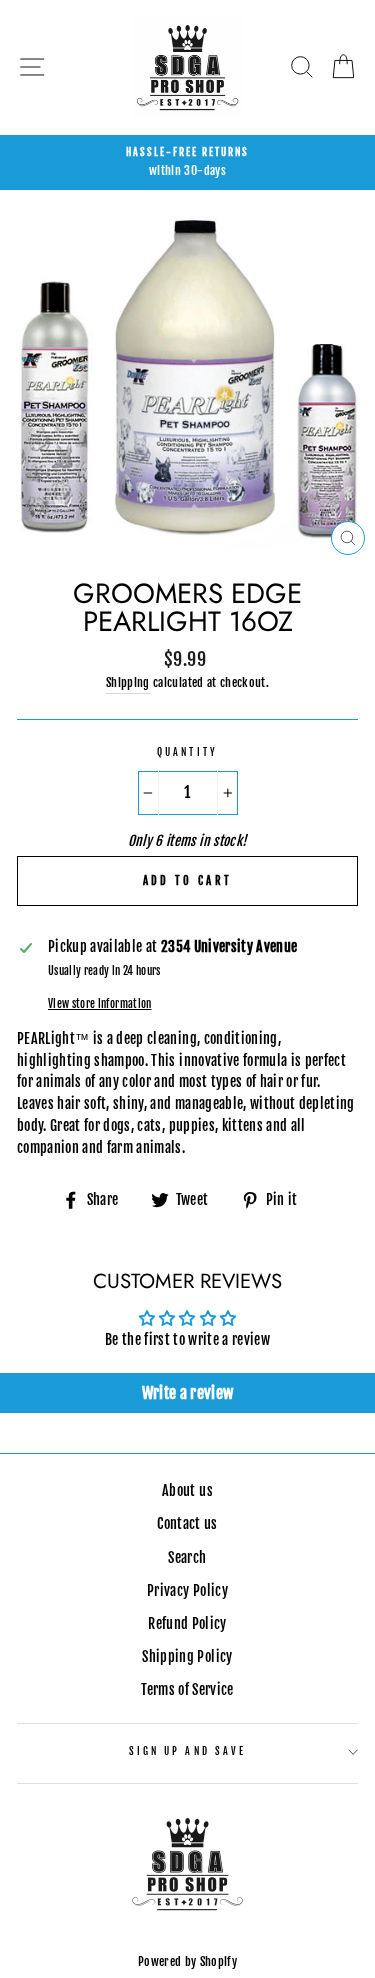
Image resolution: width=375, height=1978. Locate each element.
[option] (187, 163)
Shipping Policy (187, 1656)
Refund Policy (187, 1623)
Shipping (128, 682)
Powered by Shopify (187, 1961)
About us (187, 1490)
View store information (99, 1004)
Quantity (187, 752)
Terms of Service (187, 1689)
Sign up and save (187, 1751)
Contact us (187, 1523)
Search (187, 1557)
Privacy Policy (187, 1590)
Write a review (188, 1393)
